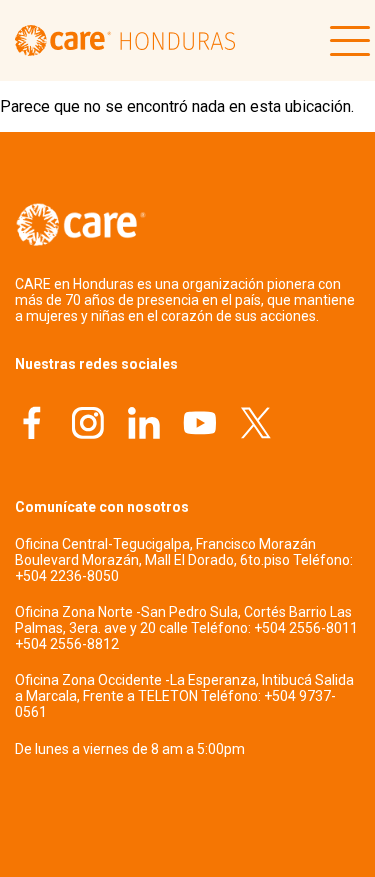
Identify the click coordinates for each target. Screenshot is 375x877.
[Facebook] (32, 425)
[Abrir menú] (345, 41)
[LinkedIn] (144, 425)
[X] (256, 425)
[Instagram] (88, 425)
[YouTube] (200, 425)
